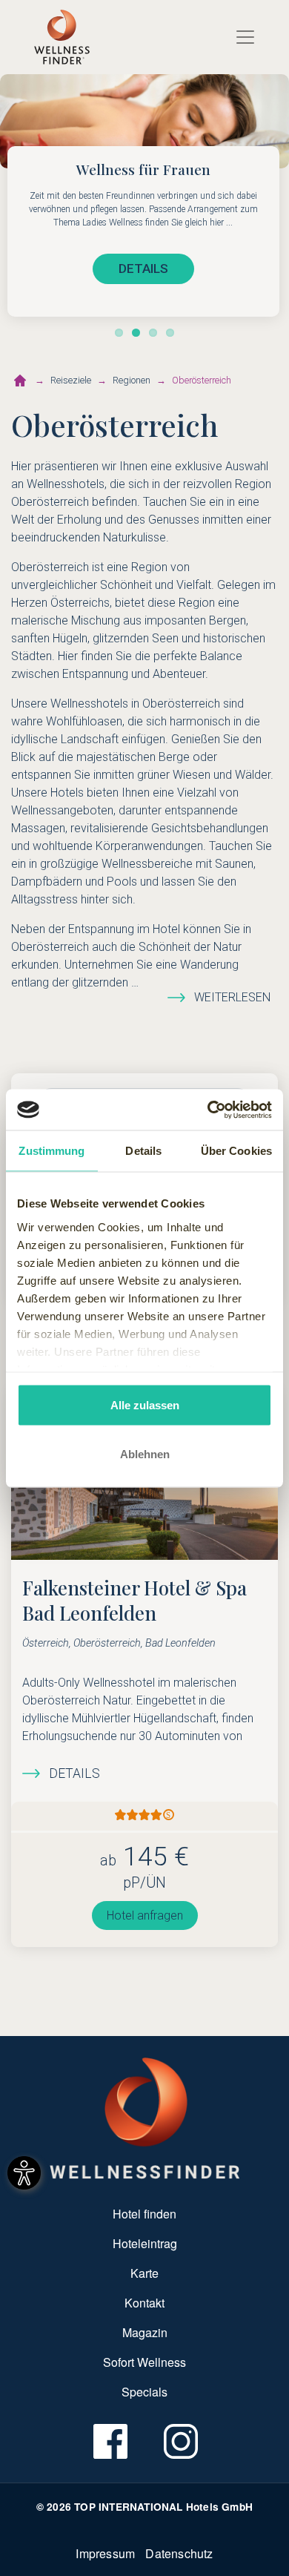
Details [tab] (143, 1151)
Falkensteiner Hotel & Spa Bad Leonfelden (134, 1600)
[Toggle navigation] (245, 37)
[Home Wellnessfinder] (145, 2117)
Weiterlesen (232, 997)
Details (74, 1773)
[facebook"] (109, 2441)
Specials (144, 2392)
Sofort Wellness (144, 2362)
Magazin (145, 2332)
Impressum (105, 2553)
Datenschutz (179, 2553)
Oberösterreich (202, 380)
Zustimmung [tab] (52, 1151)
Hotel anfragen (145, 1915)
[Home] (62, 37)
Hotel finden (144, 2214)
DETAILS (143, 269)
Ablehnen (145, 1453)
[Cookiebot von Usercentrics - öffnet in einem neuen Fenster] (208, 1110)
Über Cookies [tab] (236, 1151)
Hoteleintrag (145, 2243)
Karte (144, 2273)
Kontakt (144, 2303)
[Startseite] (20, 381)
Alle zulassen (145, 1405)
